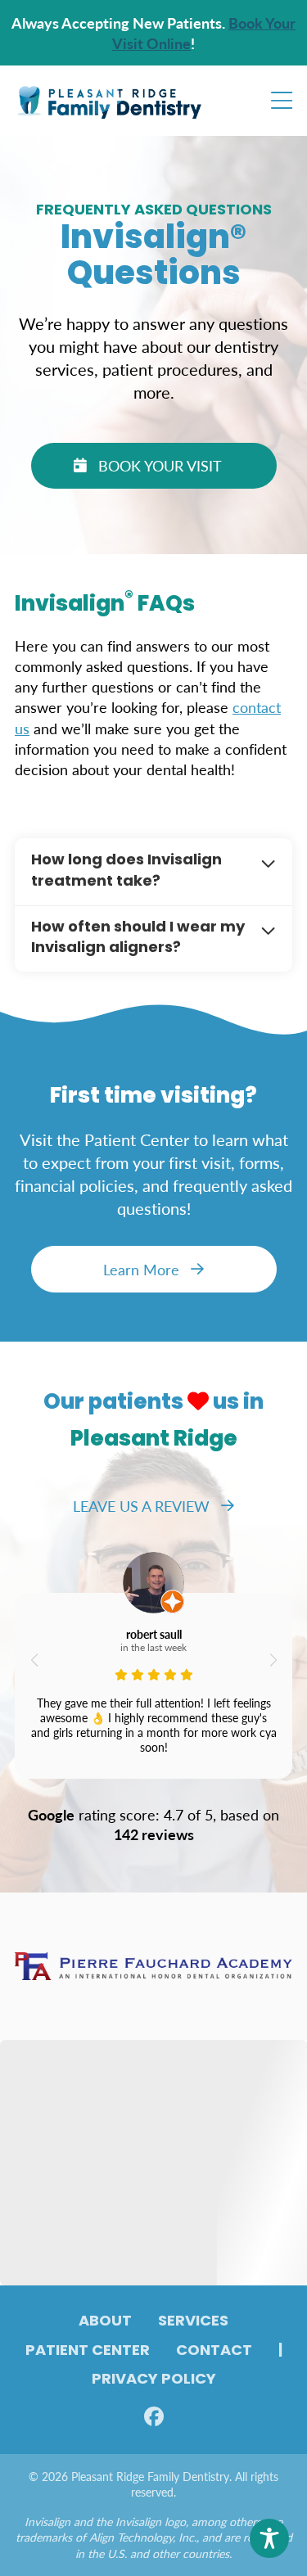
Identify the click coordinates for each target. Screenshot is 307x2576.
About (105, 2322)
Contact (214, 2352)
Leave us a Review (141, 1506)
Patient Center (88, 2352)
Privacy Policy (154, 2380)
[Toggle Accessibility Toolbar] (269, 2538)
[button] (34, 1660)
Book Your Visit (160, 465)
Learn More (141, 1269)
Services (193, 2322)
